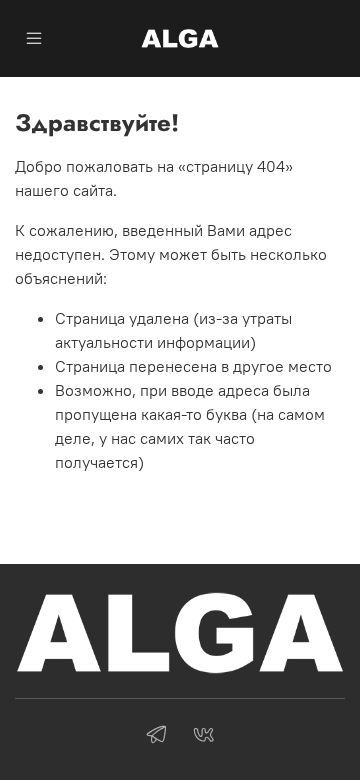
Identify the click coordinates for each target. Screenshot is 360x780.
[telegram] (156, 737)
